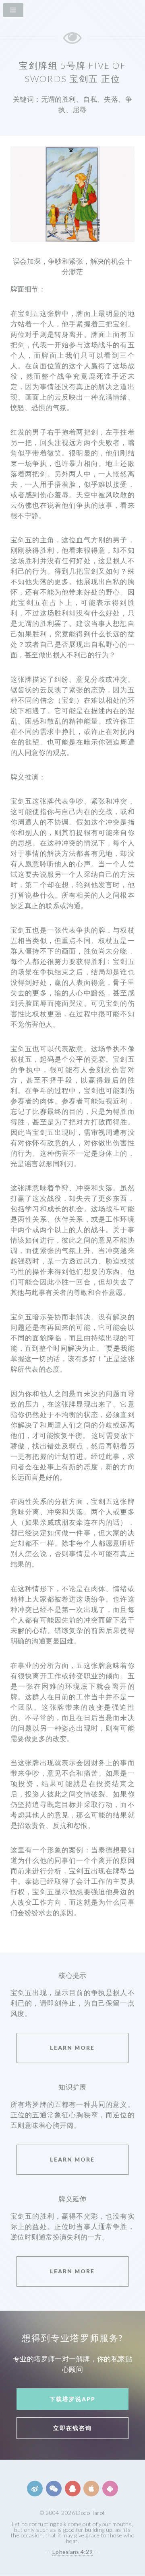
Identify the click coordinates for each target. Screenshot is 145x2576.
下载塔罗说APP (72, 2399)
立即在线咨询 (72, 2428)
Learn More (72, 2048)
